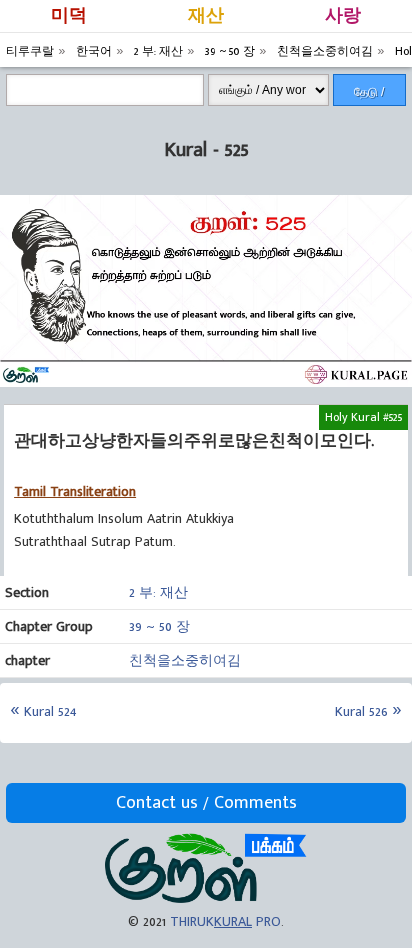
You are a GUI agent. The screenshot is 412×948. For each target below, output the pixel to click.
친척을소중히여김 (185, 660)
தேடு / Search (369, 95)
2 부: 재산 (158, 592)
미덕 (69, 16)
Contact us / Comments (206, 803)
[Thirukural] (205, 898)
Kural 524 (50, 711)
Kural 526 (361, 711)
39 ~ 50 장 (159, 626)
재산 (206, 16)
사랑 (343, 16)
